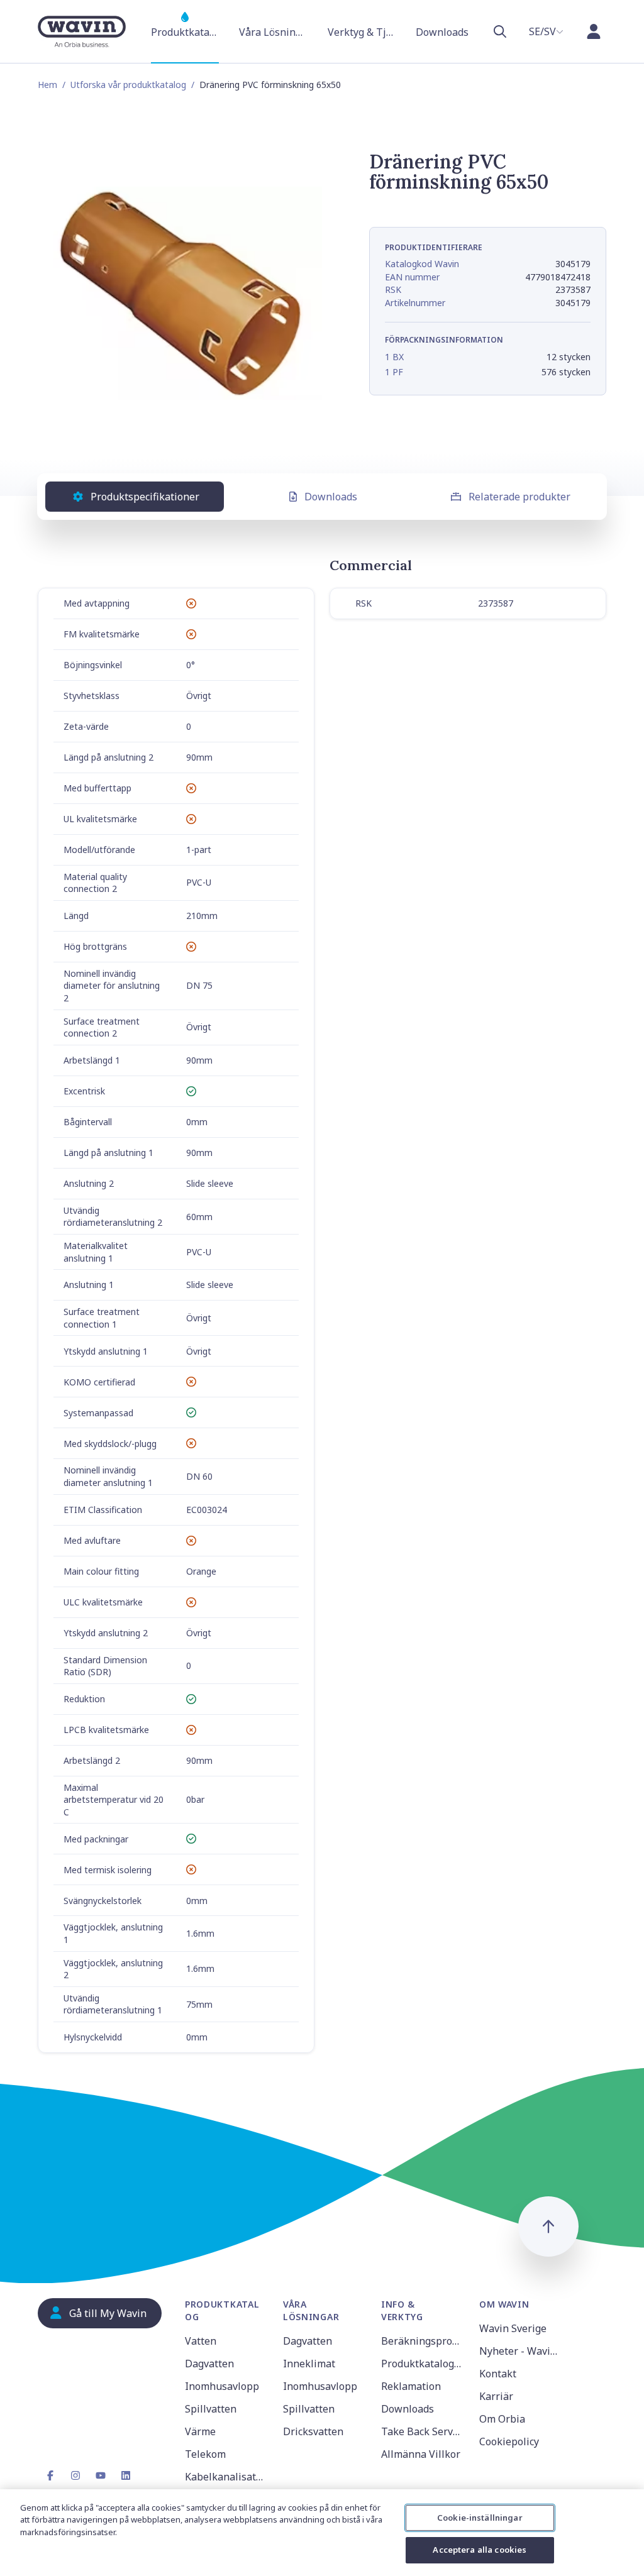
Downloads (331, 497)
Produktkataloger (423, 2364)
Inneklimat (309, 2364)
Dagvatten (209, 2364)
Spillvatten (211, 2409)
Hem (47, 85)
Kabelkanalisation (226, 2477)
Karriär (496, 2396)
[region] (322, 2533)
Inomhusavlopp (222, 2386)
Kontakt (498, 2374)
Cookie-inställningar (480, 2518)
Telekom (205, 2454)
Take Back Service (423, 2431)
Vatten (201, 2341)
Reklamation (411, 2386)
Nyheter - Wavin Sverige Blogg (521, 2351)
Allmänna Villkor (421, 2454)
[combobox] (546, 31)
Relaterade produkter (519, 497)
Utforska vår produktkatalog (128, 85)
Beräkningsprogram (423, 2341)
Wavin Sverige (513, 2328)
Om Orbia (502, 2419)
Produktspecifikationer (145, 497)
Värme (200, 2431)
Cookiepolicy (509, 2441)
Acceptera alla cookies (480, 2550)
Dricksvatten (313, 2431)
